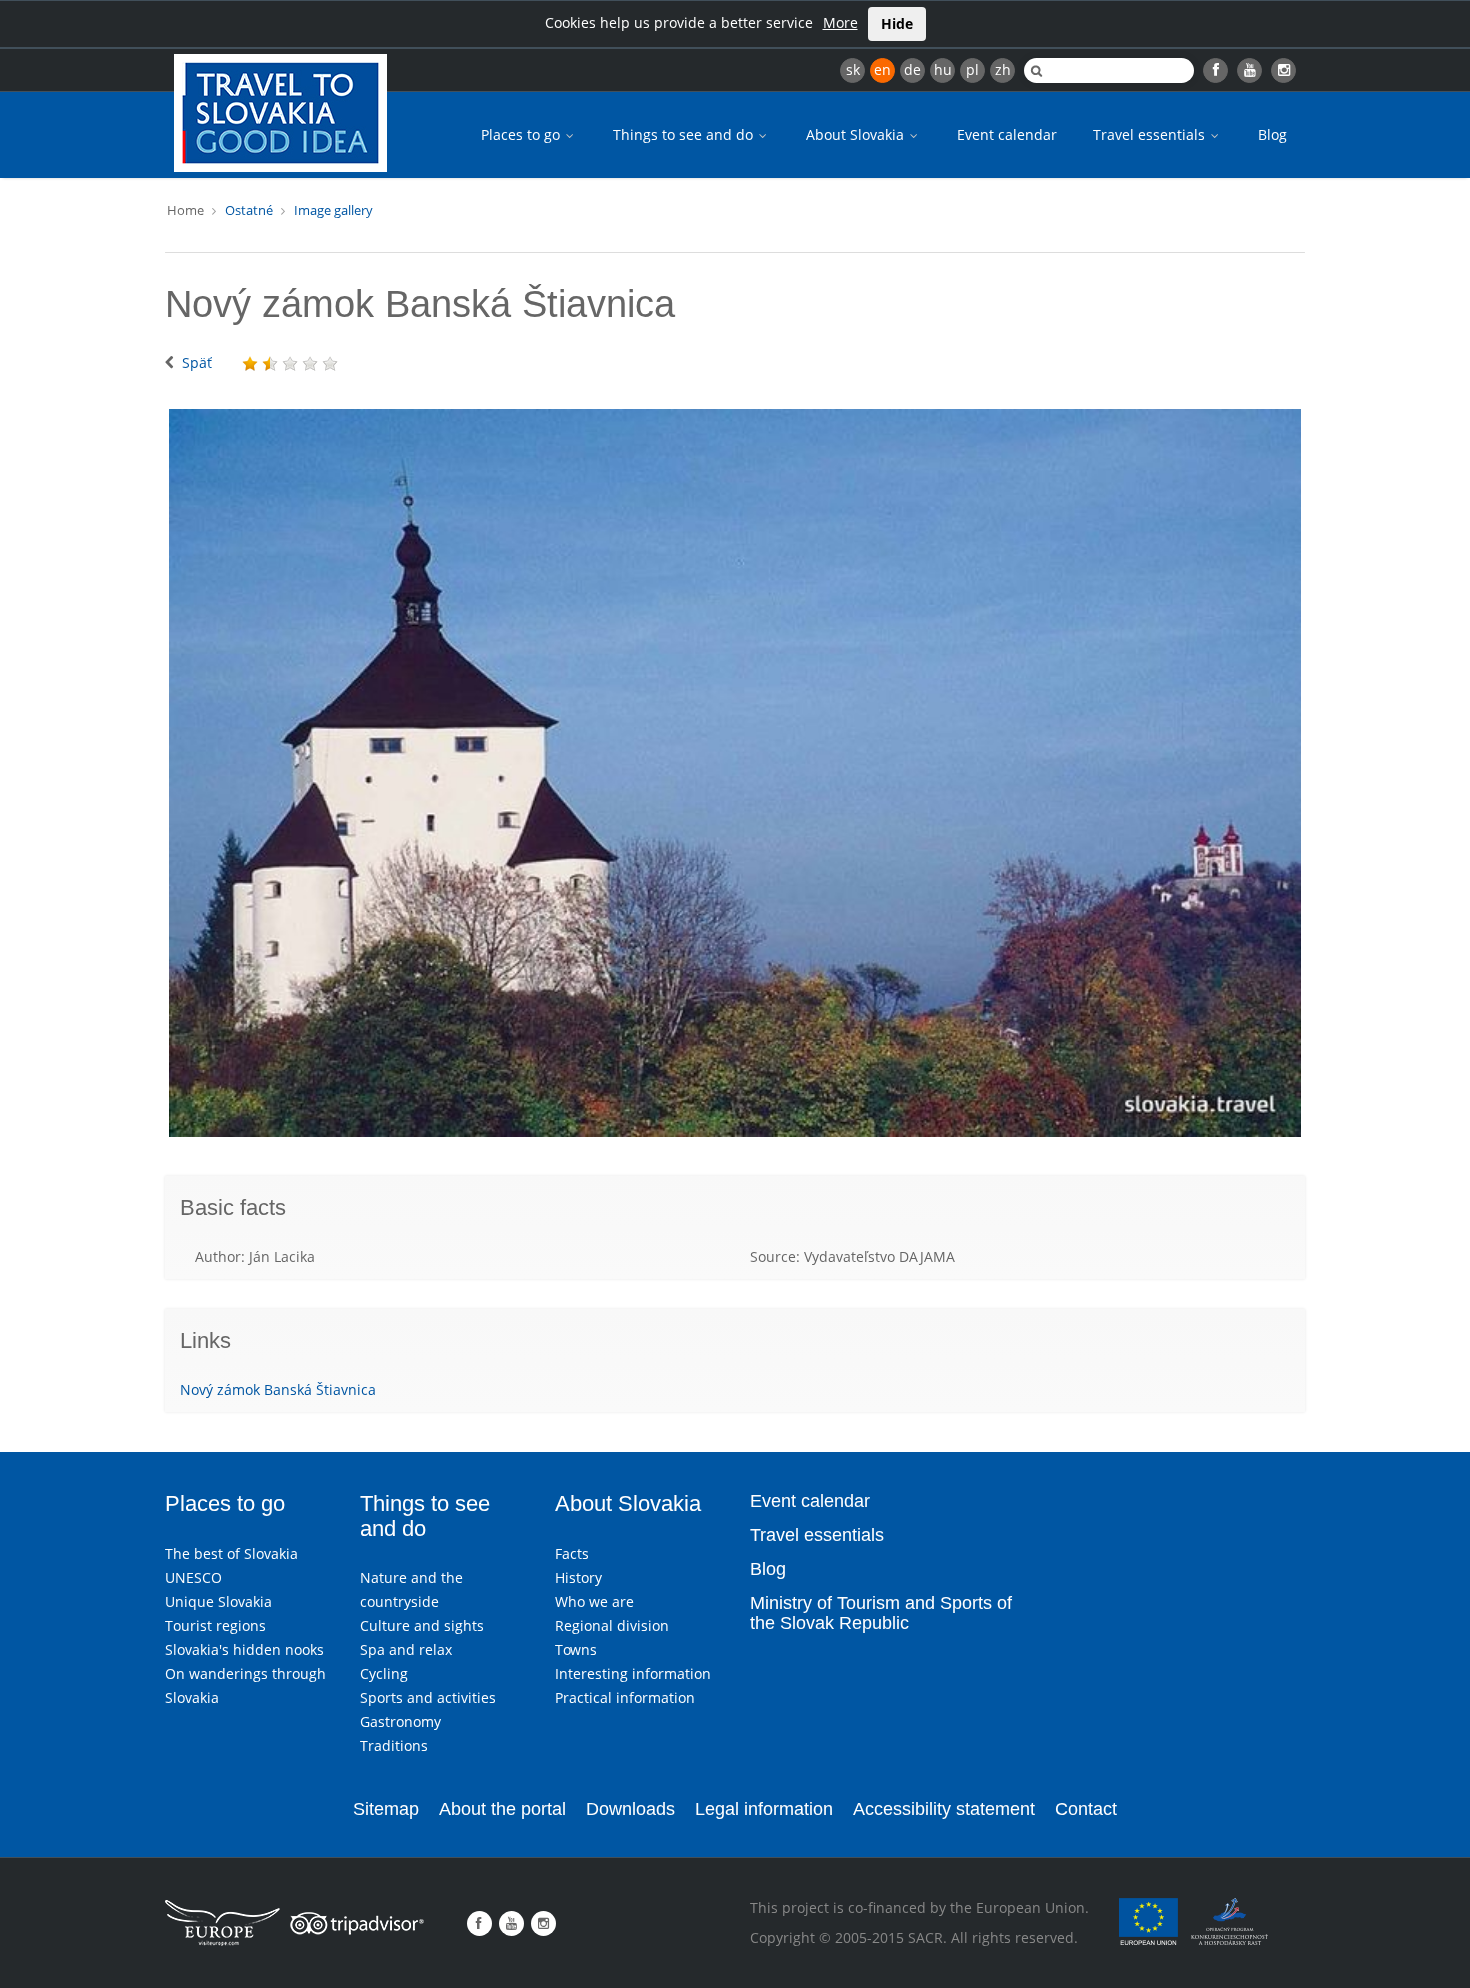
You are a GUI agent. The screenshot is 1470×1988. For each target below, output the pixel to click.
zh (1003, 69)
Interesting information (633, 1673)
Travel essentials (1151, 134)
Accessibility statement (944, 1809)
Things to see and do (685, 134)
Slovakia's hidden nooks (244, 1649)
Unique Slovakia (218, 1601)
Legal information (764, 1809)
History (578, 1577)
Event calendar (1007, 134)
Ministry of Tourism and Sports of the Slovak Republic (881, 1613)
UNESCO (193, 1577)
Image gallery (333, 210)
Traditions (394, 1745)
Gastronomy (400, 1721)
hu (943, 69)
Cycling (384, 1673)
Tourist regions (215, 1625)
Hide (897, 23)
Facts (572, 1553)
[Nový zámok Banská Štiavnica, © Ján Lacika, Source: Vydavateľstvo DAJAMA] (735, 773)
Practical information (625, 1697)
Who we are (594, 1601)
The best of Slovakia (231, 1553)
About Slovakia (857, 134)
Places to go (522, 134)
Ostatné (249, 210)
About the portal (502, 1809)
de (912, 69)
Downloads (630, 1809)
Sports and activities (428, 1697)
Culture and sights (422, 1625)
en (882, 69)
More (840, 22)
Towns (576, 1649)
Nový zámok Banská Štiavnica (278, 1389)
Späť (197, 362)
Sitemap (386, 1809)
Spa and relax (406, 1649)
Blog (1272, 134)
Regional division (612, 1625)
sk (853, 69)
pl (972, 69)
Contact (1086, 1809)
